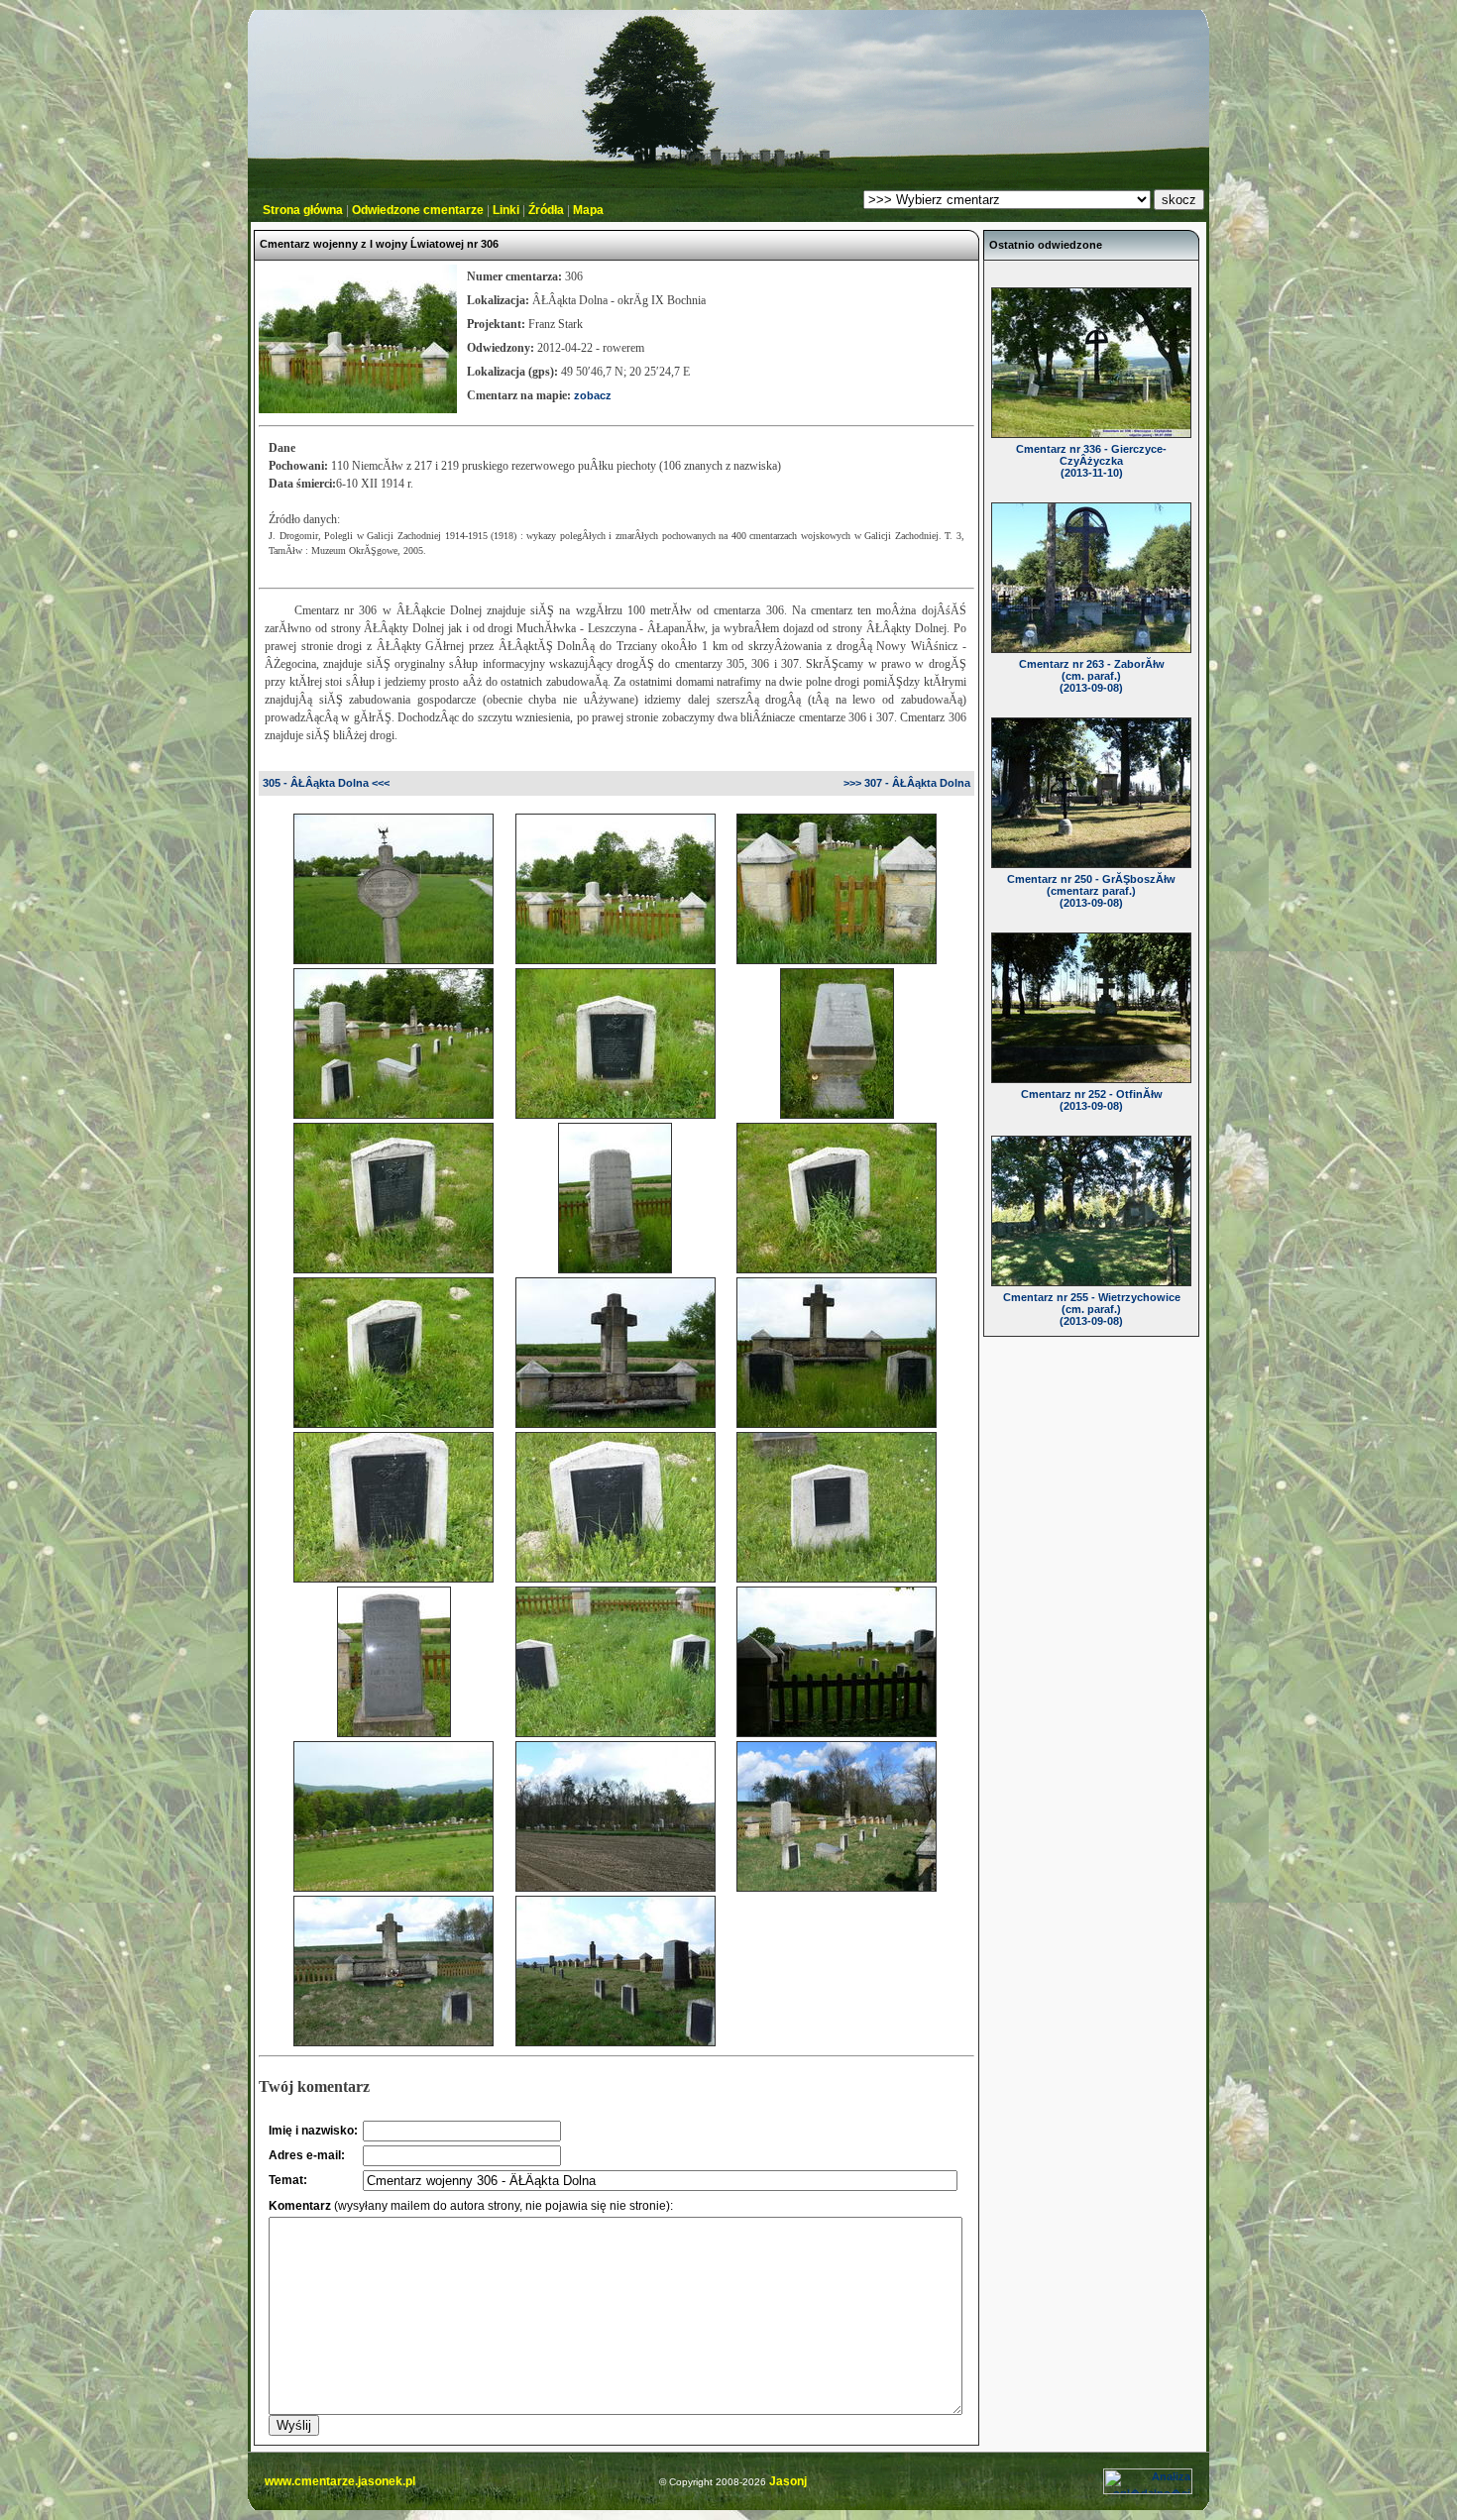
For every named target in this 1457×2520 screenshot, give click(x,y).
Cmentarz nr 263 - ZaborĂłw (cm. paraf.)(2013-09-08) (1092, 676)
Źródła (546, 210)
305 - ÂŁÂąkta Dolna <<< (326, 783)
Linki (506, 210)
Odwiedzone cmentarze (418, 210)
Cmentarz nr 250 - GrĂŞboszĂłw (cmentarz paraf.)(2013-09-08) (1091, 891)
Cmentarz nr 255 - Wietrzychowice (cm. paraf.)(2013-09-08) (1092, 1309)
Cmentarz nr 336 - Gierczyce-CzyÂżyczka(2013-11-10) (1091, 461)
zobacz (593, 395)
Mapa (588, 210)
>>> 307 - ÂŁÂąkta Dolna (907, 783)
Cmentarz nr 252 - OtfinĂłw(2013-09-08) (1092, 1100)
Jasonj (786, 2481)
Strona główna (303, 210)
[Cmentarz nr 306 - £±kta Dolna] (393, 956)
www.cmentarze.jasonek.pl (340, 2481)
